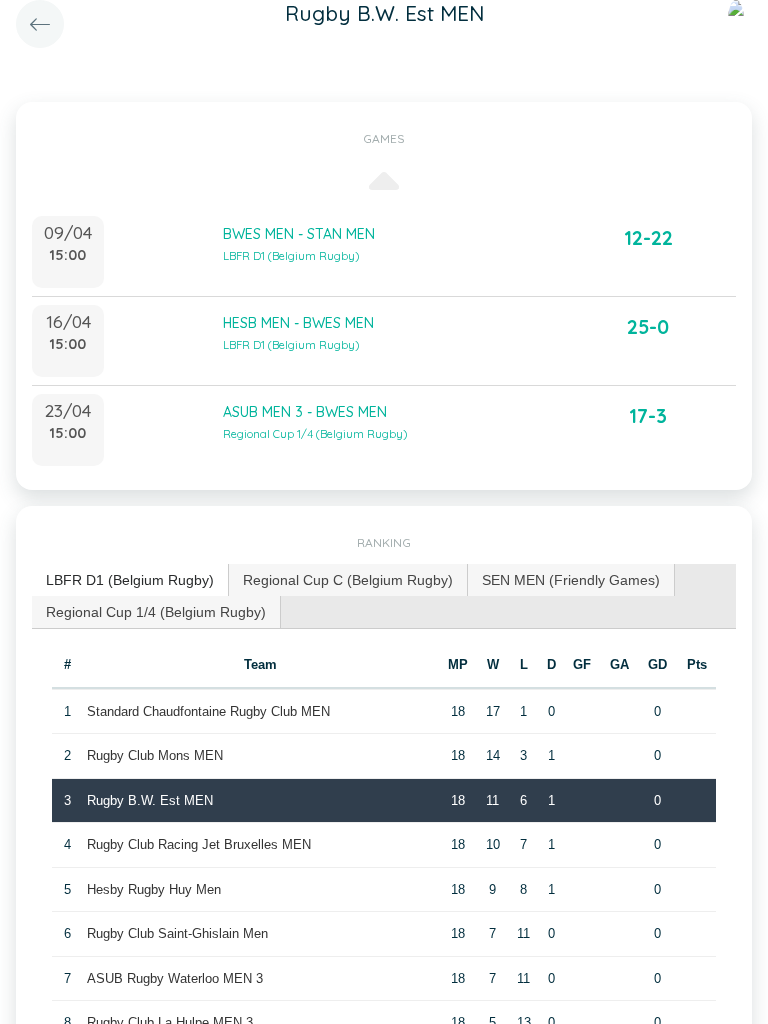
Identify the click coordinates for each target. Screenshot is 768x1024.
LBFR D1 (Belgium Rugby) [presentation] (130, 580)
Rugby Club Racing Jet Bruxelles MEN (199, 844)
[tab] (130, 580)
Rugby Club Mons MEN (155, 755)
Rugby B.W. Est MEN (150, 800)
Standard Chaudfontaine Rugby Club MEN (208, 711)
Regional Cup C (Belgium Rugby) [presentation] (348, 580)
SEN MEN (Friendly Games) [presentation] (571, 580)
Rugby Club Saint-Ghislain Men (177, 933)
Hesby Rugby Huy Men (154, 889)
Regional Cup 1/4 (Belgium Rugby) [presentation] (156, 612)
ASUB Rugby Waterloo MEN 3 (175, 978)
